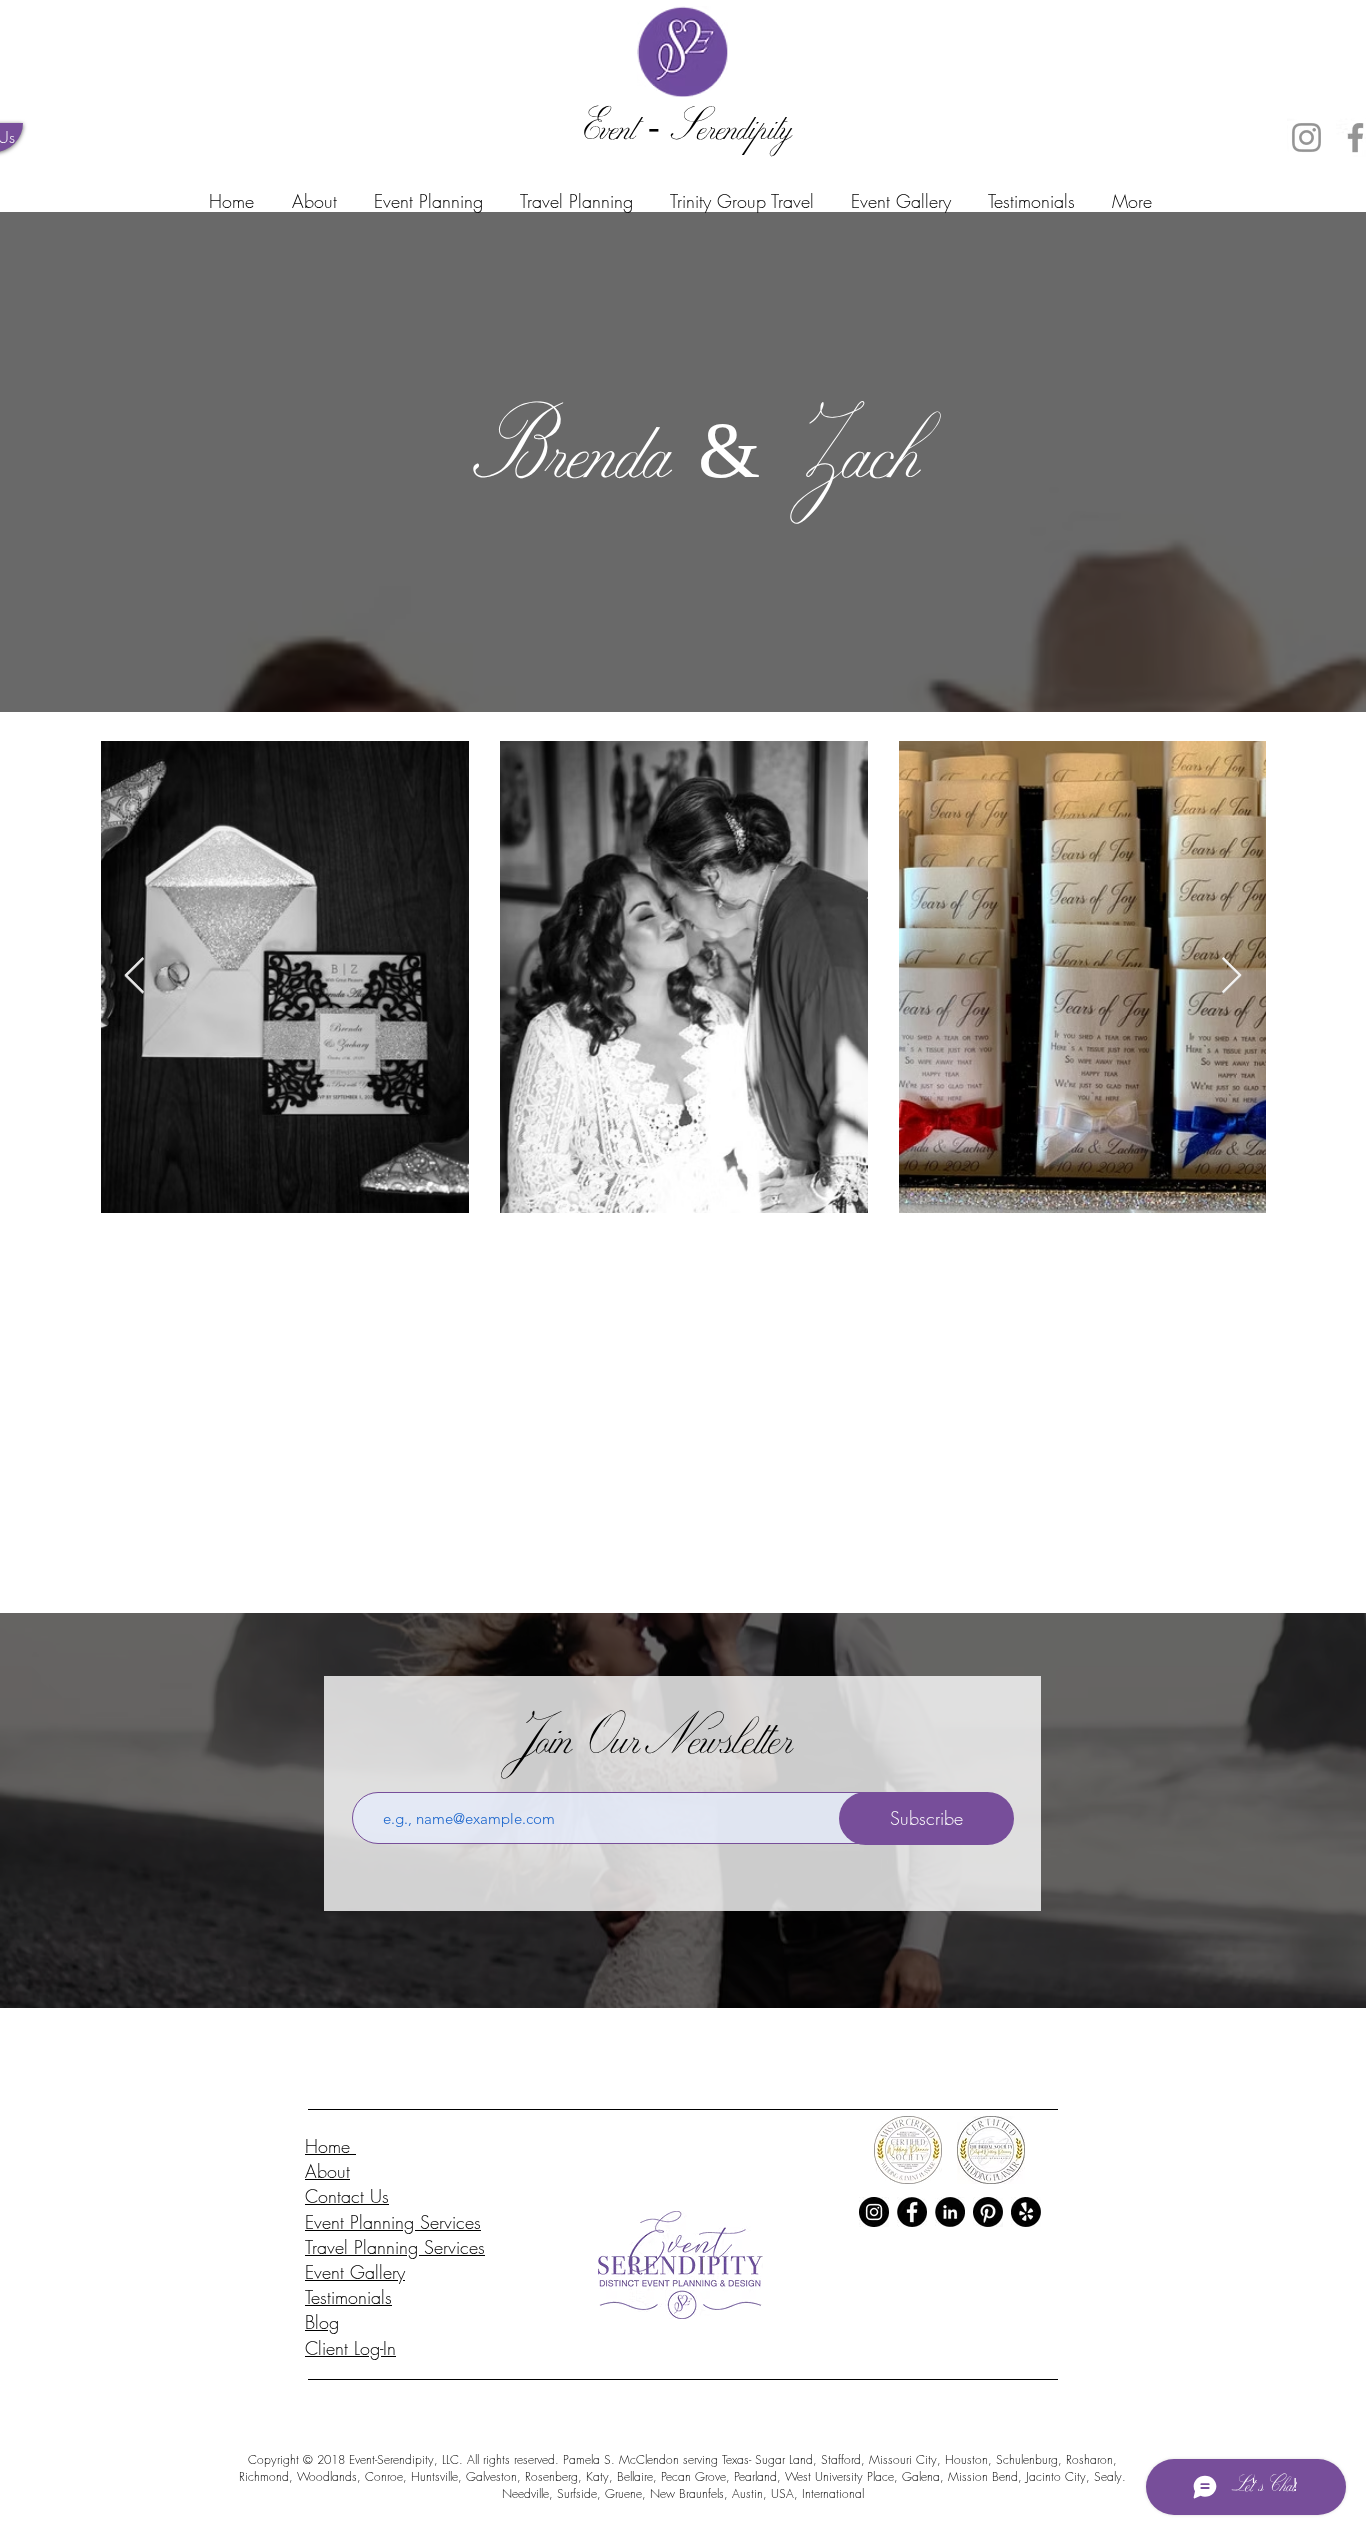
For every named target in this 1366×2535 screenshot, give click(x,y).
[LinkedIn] (950, 2212)
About (327, 2171)
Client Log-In (350, 2348)
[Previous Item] (134, 976)
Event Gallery (355, 2272)
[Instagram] (1306, 137)
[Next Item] (1231, 976)
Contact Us (347, 2196)
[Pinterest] (988, 2212)
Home (330, 2146)
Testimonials (348, 2297)
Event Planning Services (393, 2222)
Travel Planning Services (395, 2247)
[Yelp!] (1026, 2212)
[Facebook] (912, 2212)
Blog (322, 2322)
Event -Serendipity (683, 132)
